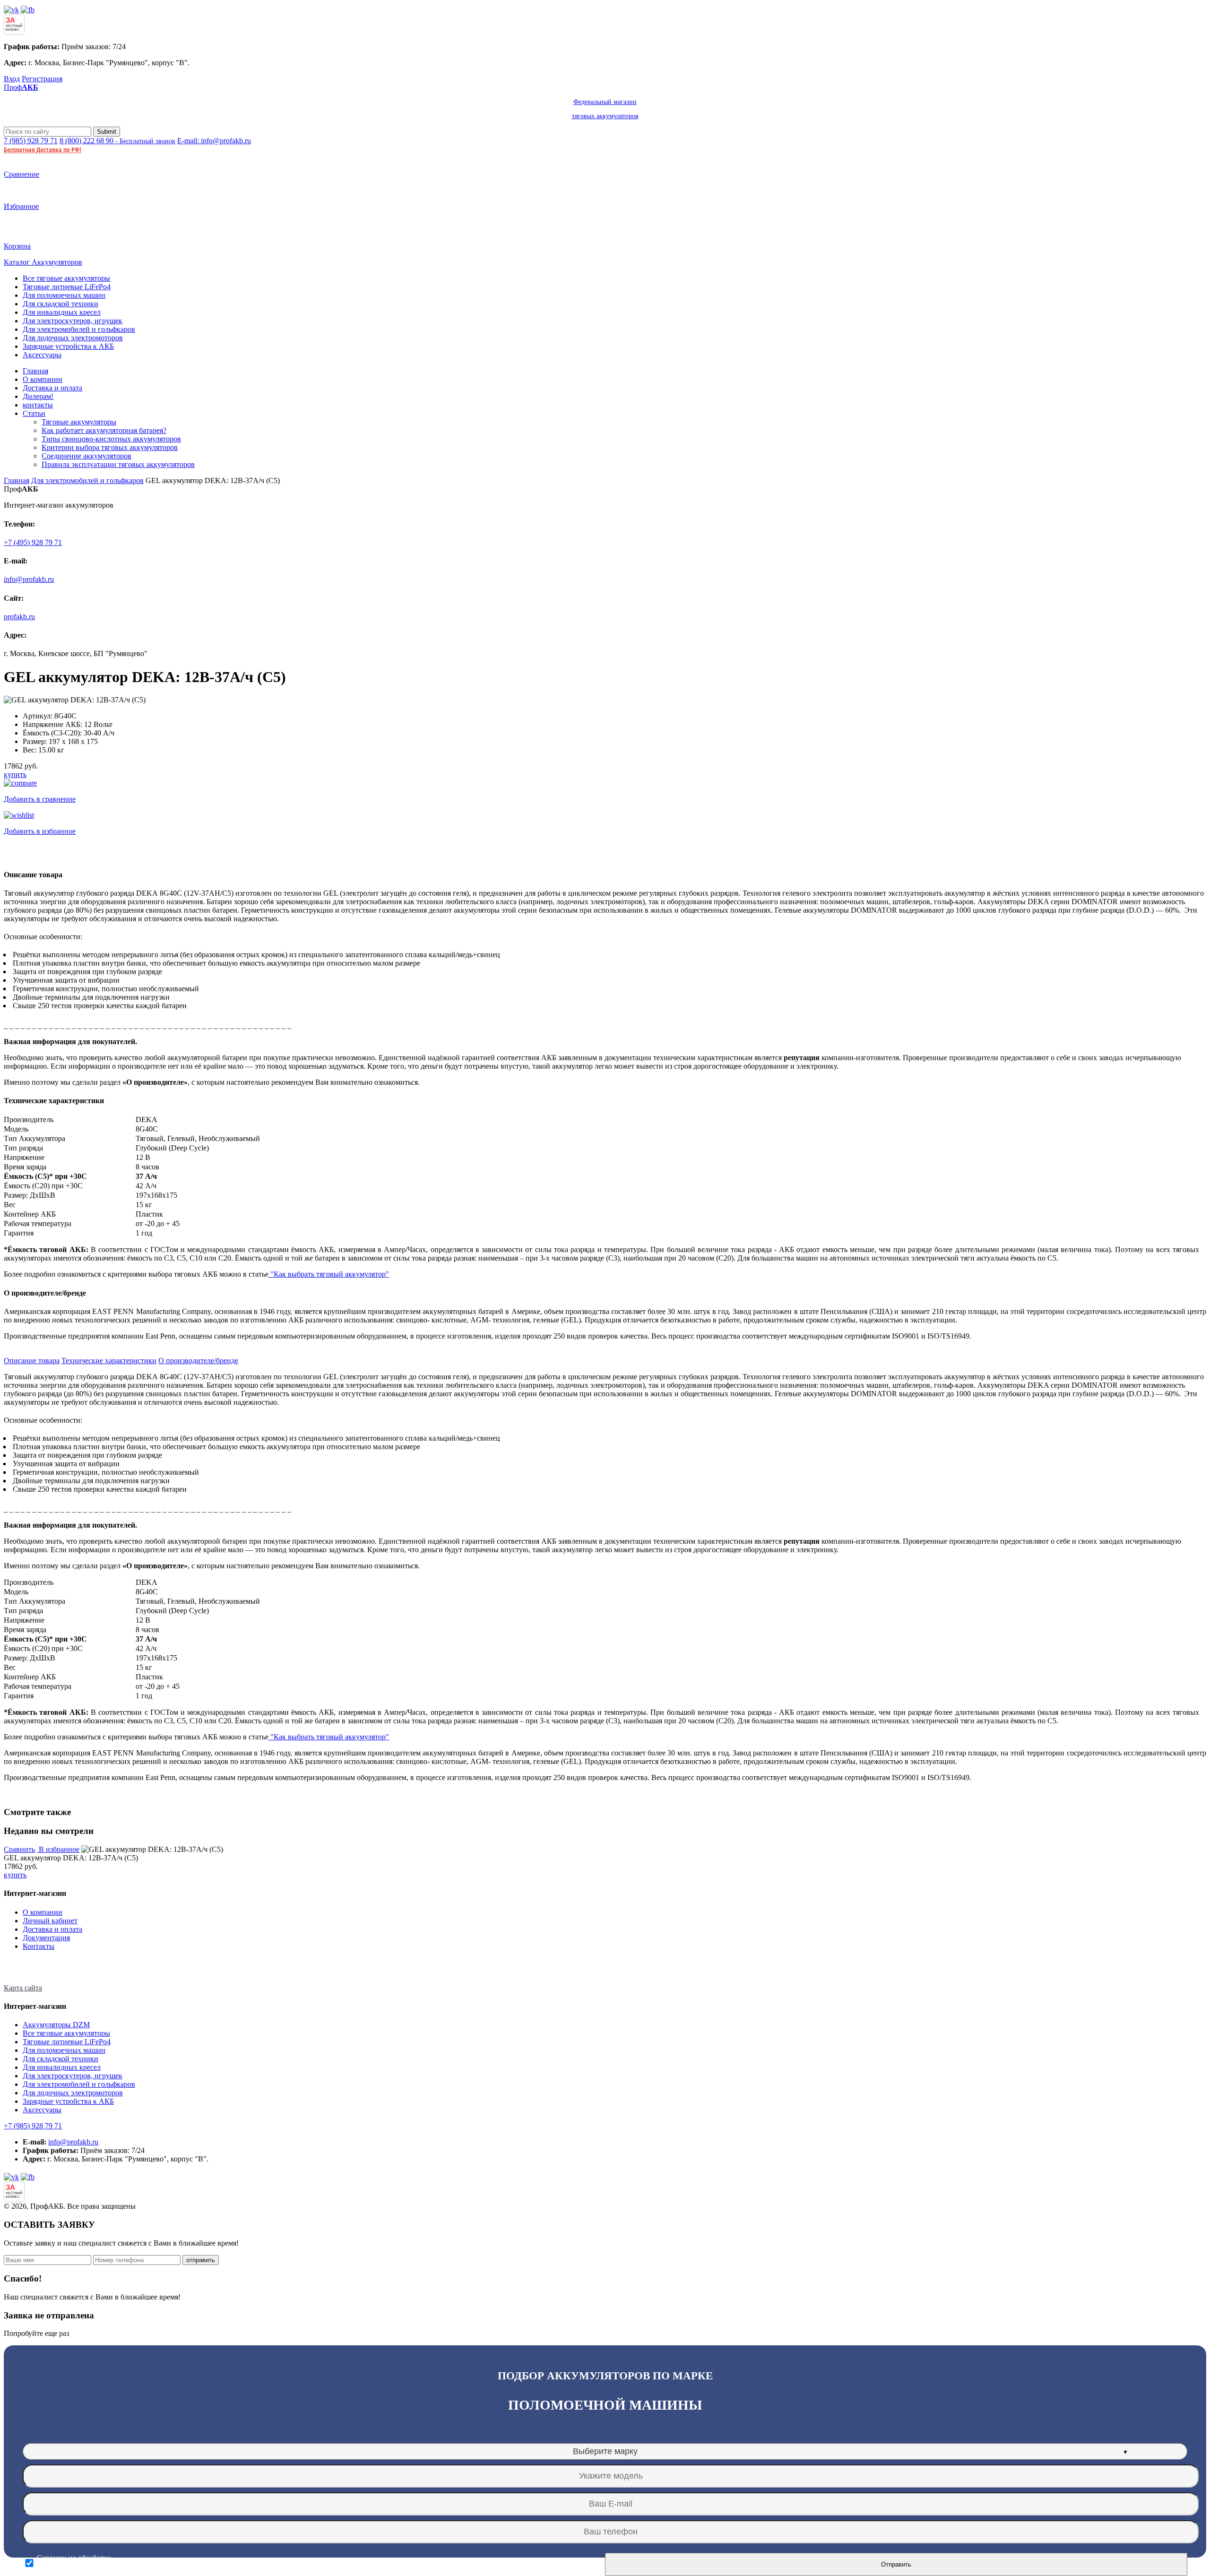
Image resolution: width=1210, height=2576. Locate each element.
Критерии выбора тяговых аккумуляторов (110, 447)
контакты (38, 405)
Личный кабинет (50, 1921)
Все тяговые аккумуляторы (66, 278)
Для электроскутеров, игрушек (73, 321)
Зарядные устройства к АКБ (68, 346)
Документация (46, 1938)
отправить (201, 2260)
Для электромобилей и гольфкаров (79, 329)
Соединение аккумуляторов (86, 456)
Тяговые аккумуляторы (79, 422)
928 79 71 (31, 141)
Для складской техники (60, 304)
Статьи (34, 413)
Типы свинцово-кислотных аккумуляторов (111, 439)
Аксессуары (42, 355)
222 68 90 (117, 141)
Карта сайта (23, 1988)
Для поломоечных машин (64, 295)
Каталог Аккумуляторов (43, 262)
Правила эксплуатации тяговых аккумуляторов (118, 464)
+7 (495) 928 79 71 (33, 542)
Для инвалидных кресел (62, 312)
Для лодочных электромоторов (73, 338)
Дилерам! (38, 396)
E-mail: (214, 141)
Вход (12, 79)
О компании (43, 379)
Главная (35, 371)
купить (15, 774)
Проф (321, 101)
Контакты (39, 1946)
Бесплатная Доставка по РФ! (43, 150)
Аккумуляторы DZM (56, 2025)
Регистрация (42, 79)
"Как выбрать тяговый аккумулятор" (329, 1274)
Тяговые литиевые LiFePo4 (67, 287)
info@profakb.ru (29, 579)
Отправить (896, 2564)
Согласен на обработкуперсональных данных (74, 2563)
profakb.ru (19, 617)
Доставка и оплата (52, 388)
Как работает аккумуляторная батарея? (104, 430)
